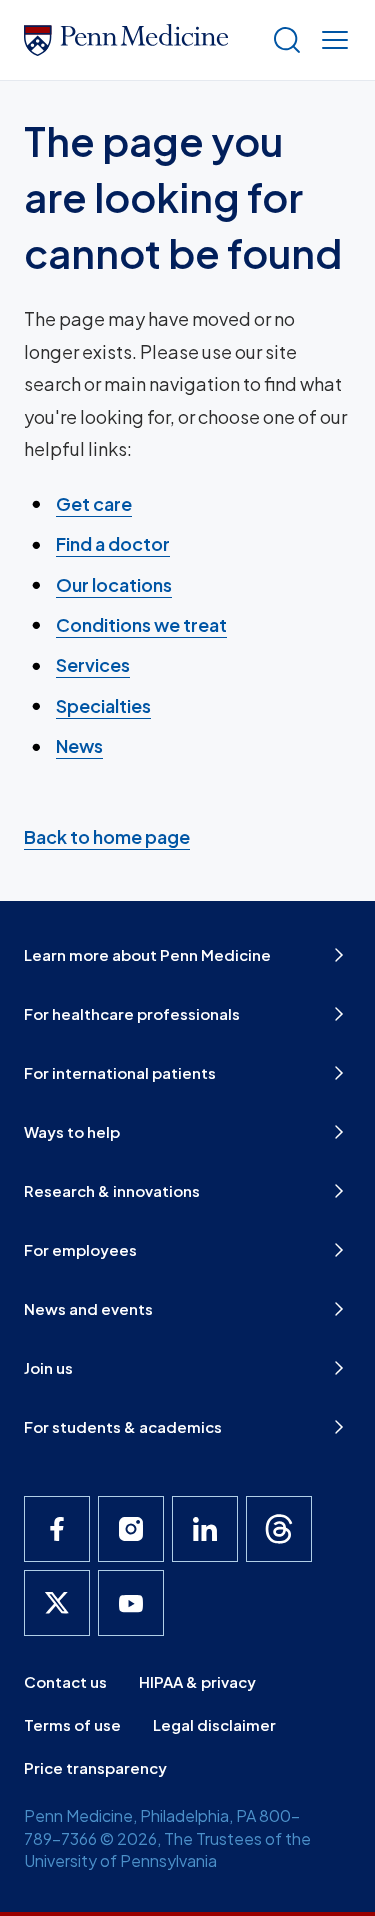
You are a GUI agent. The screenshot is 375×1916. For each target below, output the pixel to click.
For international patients (120, 1072)
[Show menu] (331, 40)
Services (93, 664)
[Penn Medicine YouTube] (131, 1603)
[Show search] (283, 40)
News (79, 745)
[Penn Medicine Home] (139, 40)
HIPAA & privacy (197, 1681)
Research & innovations (112, 1190)
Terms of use (72, 1724)
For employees (80, 1249)
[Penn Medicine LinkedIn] (205, 1529)
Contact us (65, 1681)
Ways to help (72, 1131)
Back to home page (107, 836)
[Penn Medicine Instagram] (131, 1529)
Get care (94, 503)
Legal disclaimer (214, 1724)
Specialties (103, 705)
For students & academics (123, 1426)
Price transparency (95, 1767)
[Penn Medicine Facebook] (57, 1529)
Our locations (114, 584)
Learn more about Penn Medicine (147, 954)
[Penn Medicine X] (57, 1603)
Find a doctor (113, 543)
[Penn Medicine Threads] (279, 1529)
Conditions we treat (141, 624)
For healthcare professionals (132, 1013)
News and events (88, 1308)
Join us (48, 1367)
